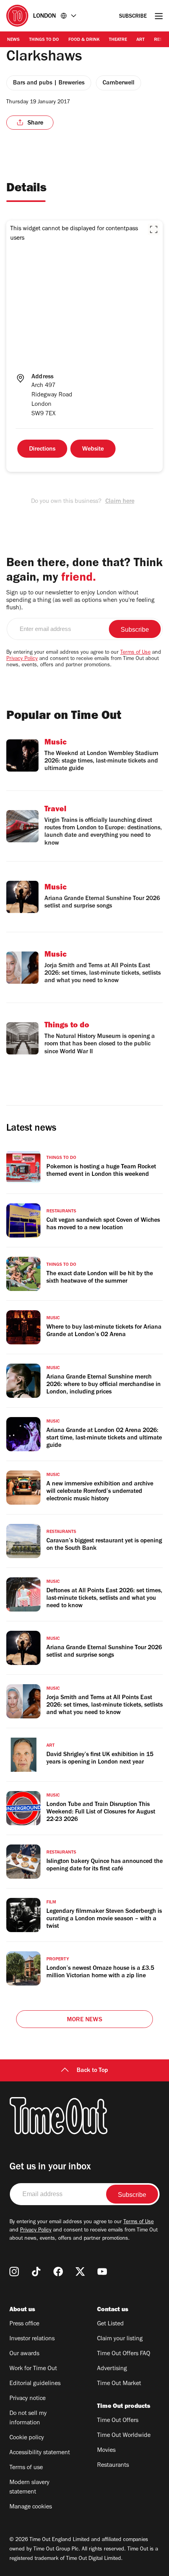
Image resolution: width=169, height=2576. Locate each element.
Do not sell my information (28, 2418)
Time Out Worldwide (124, 2436)
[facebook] (58, 2272)
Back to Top (92, 2071)
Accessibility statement (40, 2453)
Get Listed (110, 2324)
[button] (154, 229)
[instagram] (14, 2272)
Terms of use (26, 2468)
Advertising (112, 2369)
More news (84, 2020)
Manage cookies (31, 2507)
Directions (42, 449)
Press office (24, 2324)
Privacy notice (28, 2399)
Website (93, 449)
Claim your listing (120, 2339)
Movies (106, 2451)
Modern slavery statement (29, 2488)
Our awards (24, 2354)
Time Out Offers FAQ (124, 2354)
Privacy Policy (22, 659)
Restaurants (113, 2466)
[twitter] (80, 2272)
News (13, 40)
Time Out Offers (118, 2421)
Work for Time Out (33, 2369)
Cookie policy (27, 2438)
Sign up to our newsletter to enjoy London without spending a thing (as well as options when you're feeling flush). (80, 601)
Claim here (120, 502)
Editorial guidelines (35, 2384)
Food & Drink (84, 40)
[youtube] (102, 2272)
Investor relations (32, 2339)
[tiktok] (36, 2272)
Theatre (118, 40)
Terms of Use (135, 653)
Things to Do (44, 40)
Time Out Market (119, 2384)
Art (141, 40)
